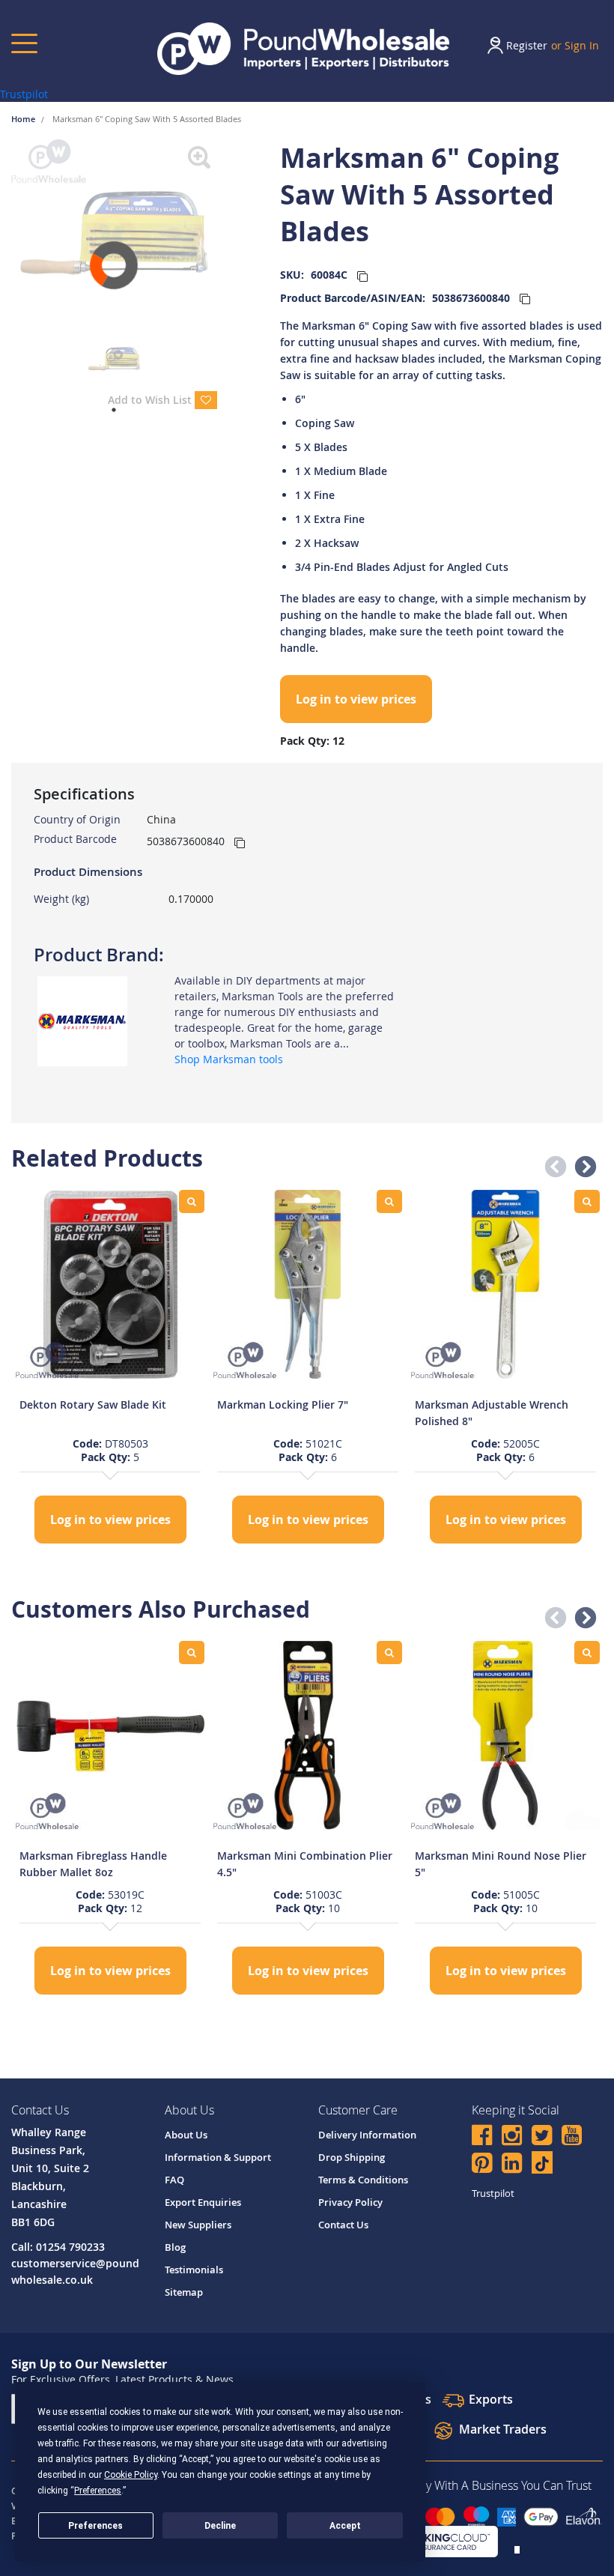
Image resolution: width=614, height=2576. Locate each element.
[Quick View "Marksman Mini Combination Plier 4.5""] (389, 1653)
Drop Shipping (352, 2157)
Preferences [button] (98, 2491)
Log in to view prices (356, 699)
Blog (175, 2247)
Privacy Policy (350, 2202)
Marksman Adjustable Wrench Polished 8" (492, 1413)
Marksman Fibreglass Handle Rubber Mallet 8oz (93, 1864)
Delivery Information (367, 2135)
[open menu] (24, 43)
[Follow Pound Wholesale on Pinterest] (482, 2165)
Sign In (582, 45)
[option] (110, 1369)
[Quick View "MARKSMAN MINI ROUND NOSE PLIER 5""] (587, 1653)
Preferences (95, 2526)
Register (527, 45)
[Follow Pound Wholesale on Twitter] (542, 2137)
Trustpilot (24, 94)
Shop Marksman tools (229, 1059)
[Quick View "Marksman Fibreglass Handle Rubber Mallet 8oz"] (192, 1653)
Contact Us (343, 2225)
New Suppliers (198, 2225)
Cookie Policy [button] (131, 2475)
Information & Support (218, 2157)
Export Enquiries (203, 2202)
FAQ (174, 2180)
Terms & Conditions (363, 2180)
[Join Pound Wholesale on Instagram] (512, 2137)
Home (24, 119)
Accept (345, 2526)
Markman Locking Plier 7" (283, 1405)
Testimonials (194, 2270)
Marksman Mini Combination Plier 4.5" (305, 1864)
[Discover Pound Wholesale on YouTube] (572, 2137)
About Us (186, 2135)
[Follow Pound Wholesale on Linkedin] (512, 2165)
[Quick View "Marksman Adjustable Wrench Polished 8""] (587, 1201)
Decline (220, 2526)
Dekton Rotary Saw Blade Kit (93, 1405)
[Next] (228, 233)
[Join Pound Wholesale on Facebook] (482, 2137)
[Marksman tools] (82, 1020)
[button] (551, 1163)
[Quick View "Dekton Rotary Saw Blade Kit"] (192, 1201)
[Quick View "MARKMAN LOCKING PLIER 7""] (389, 1201)
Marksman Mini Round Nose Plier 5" (501, 1864)
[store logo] (303, 49)
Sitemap (184, 2292)
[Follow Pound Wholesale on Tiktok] (542, 2162)
